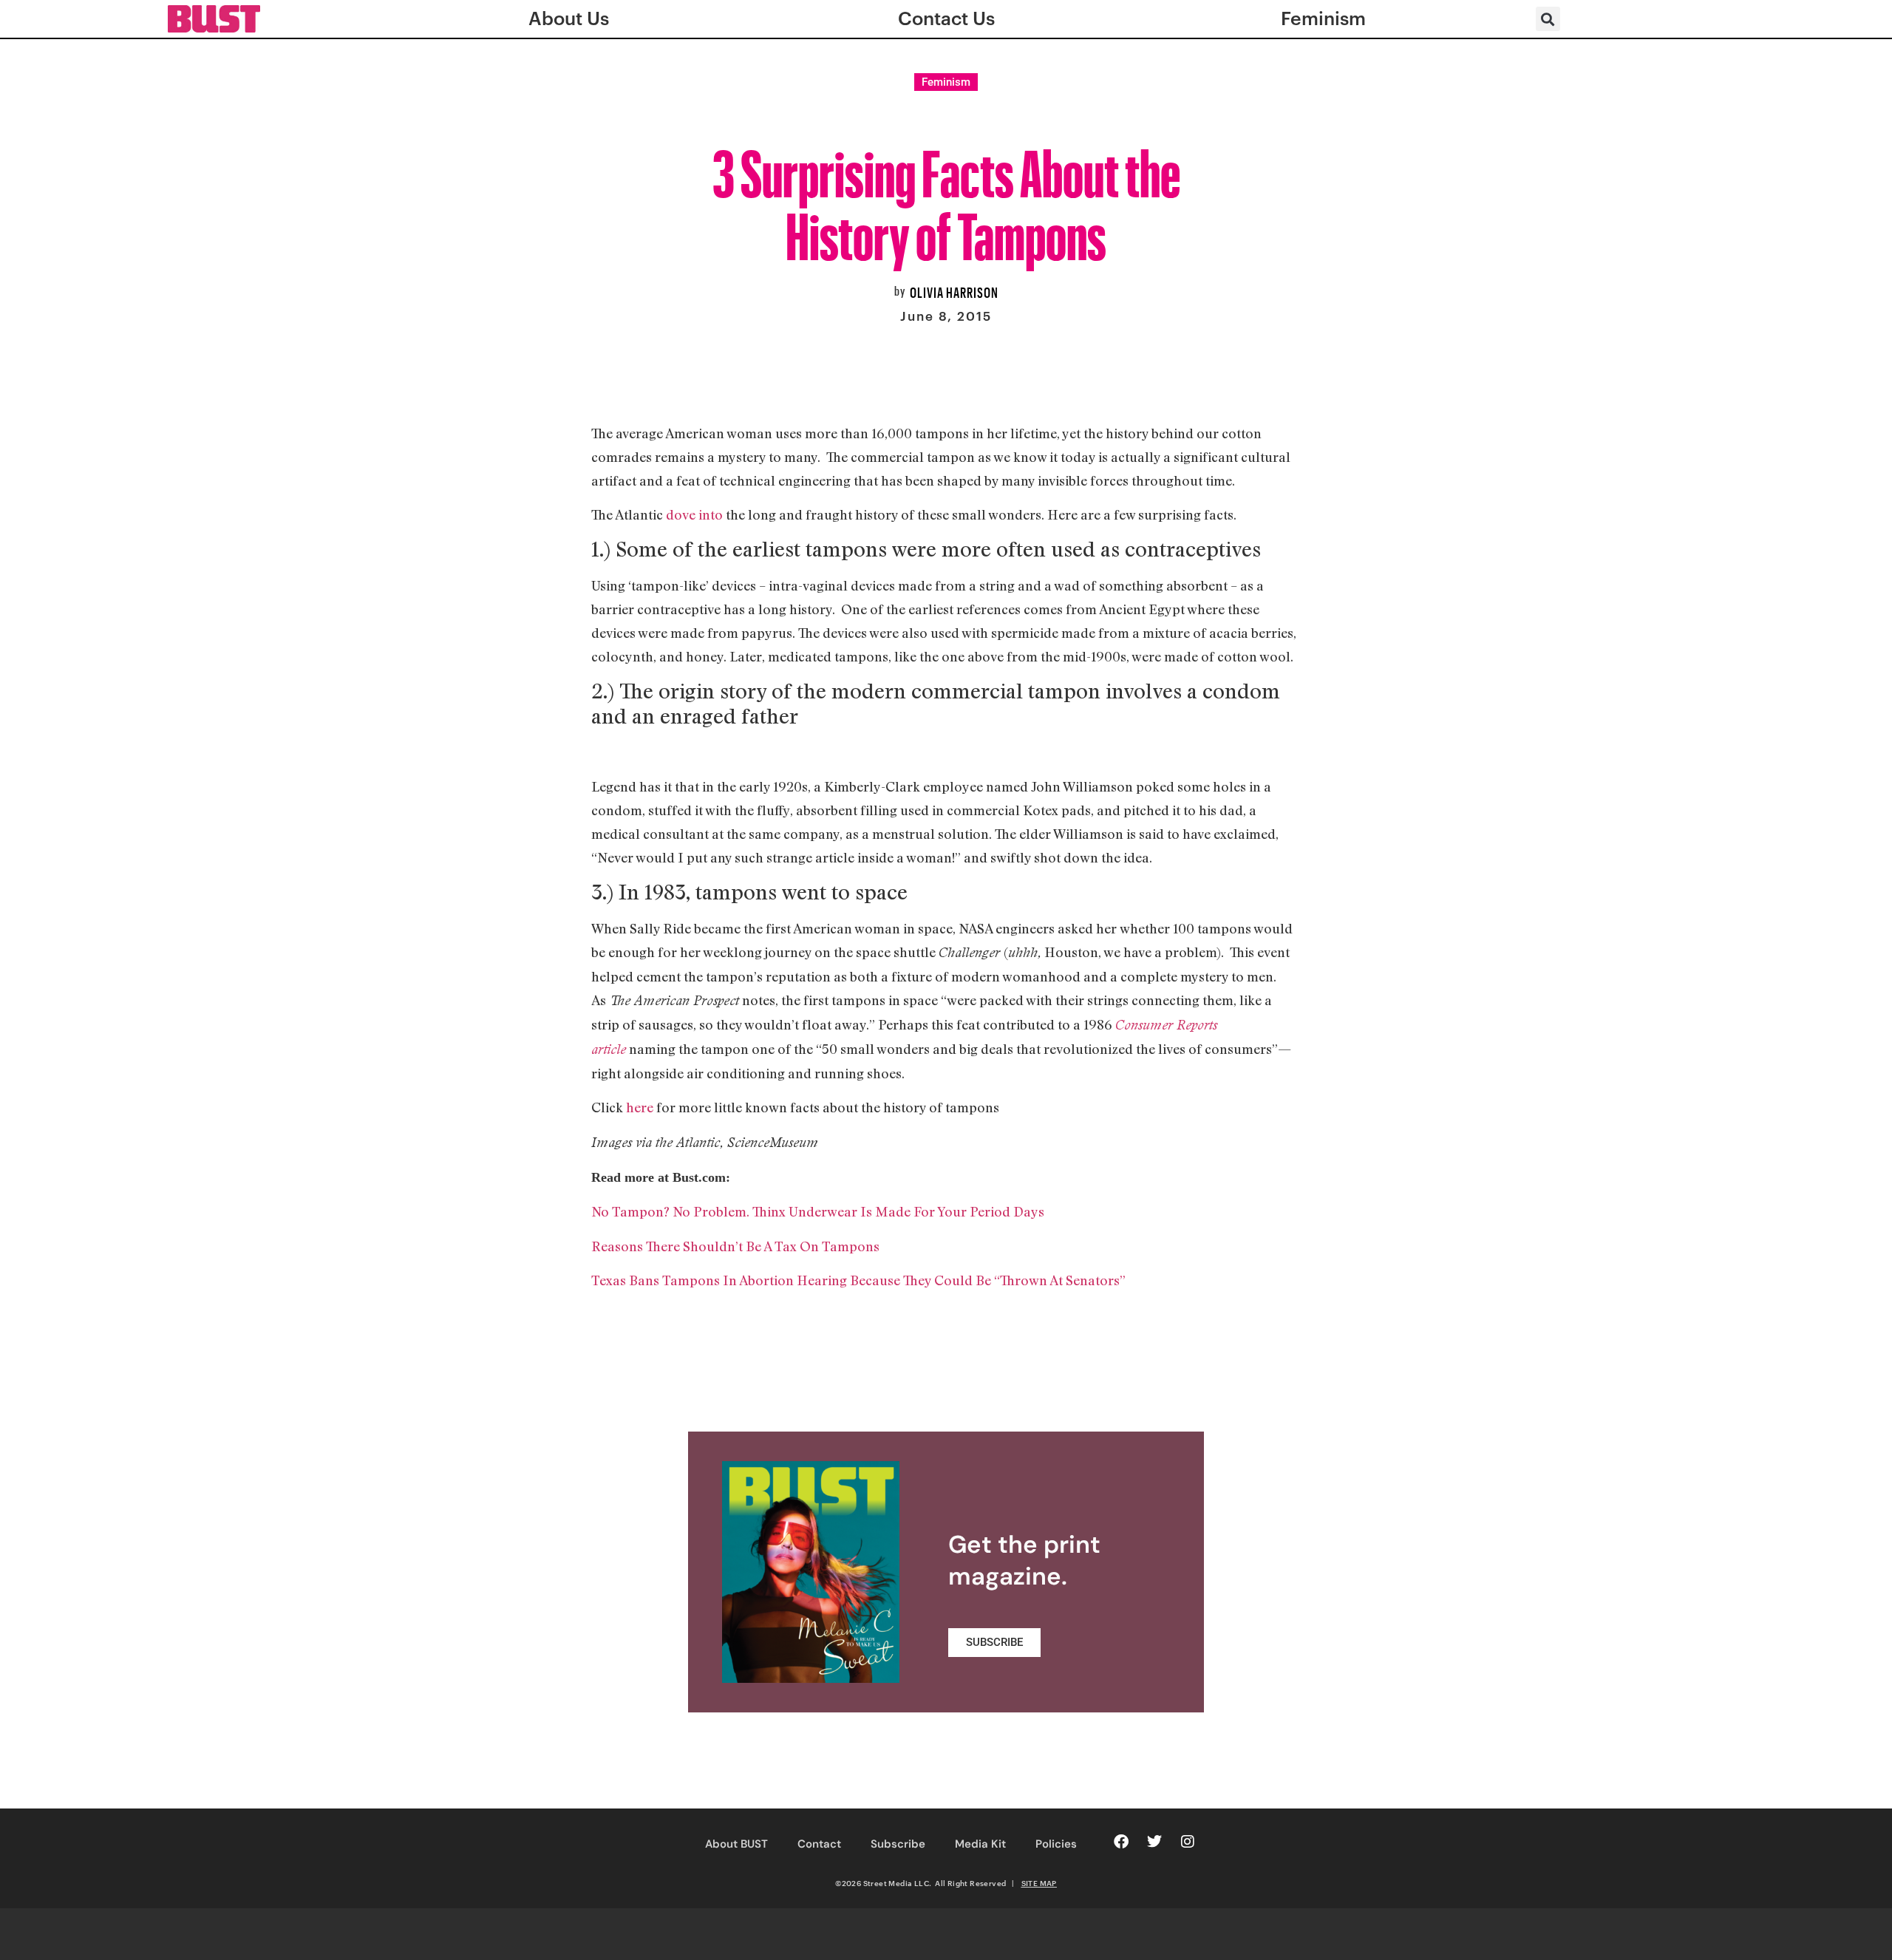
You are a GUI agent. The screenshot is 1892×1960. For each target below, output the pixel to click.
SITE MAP (1039, 1883)
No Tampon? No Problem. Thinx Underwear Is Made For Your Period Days (818, 1211)
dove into (694, 514)
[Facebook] (1121, 1842)
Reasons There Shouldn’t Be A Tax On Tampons (735, 1246)
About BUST (736, 1844)
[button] (1548, 19)
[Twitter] (1154, 1842)
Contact (819, 1844)
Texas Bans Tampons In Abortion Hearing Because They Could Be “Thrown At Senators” (858, 1280)
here (638, 1107)
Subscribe (898, 1844)
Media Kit (980, 1844)
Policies (1056, 1844)
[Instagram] (1188, 1842)
